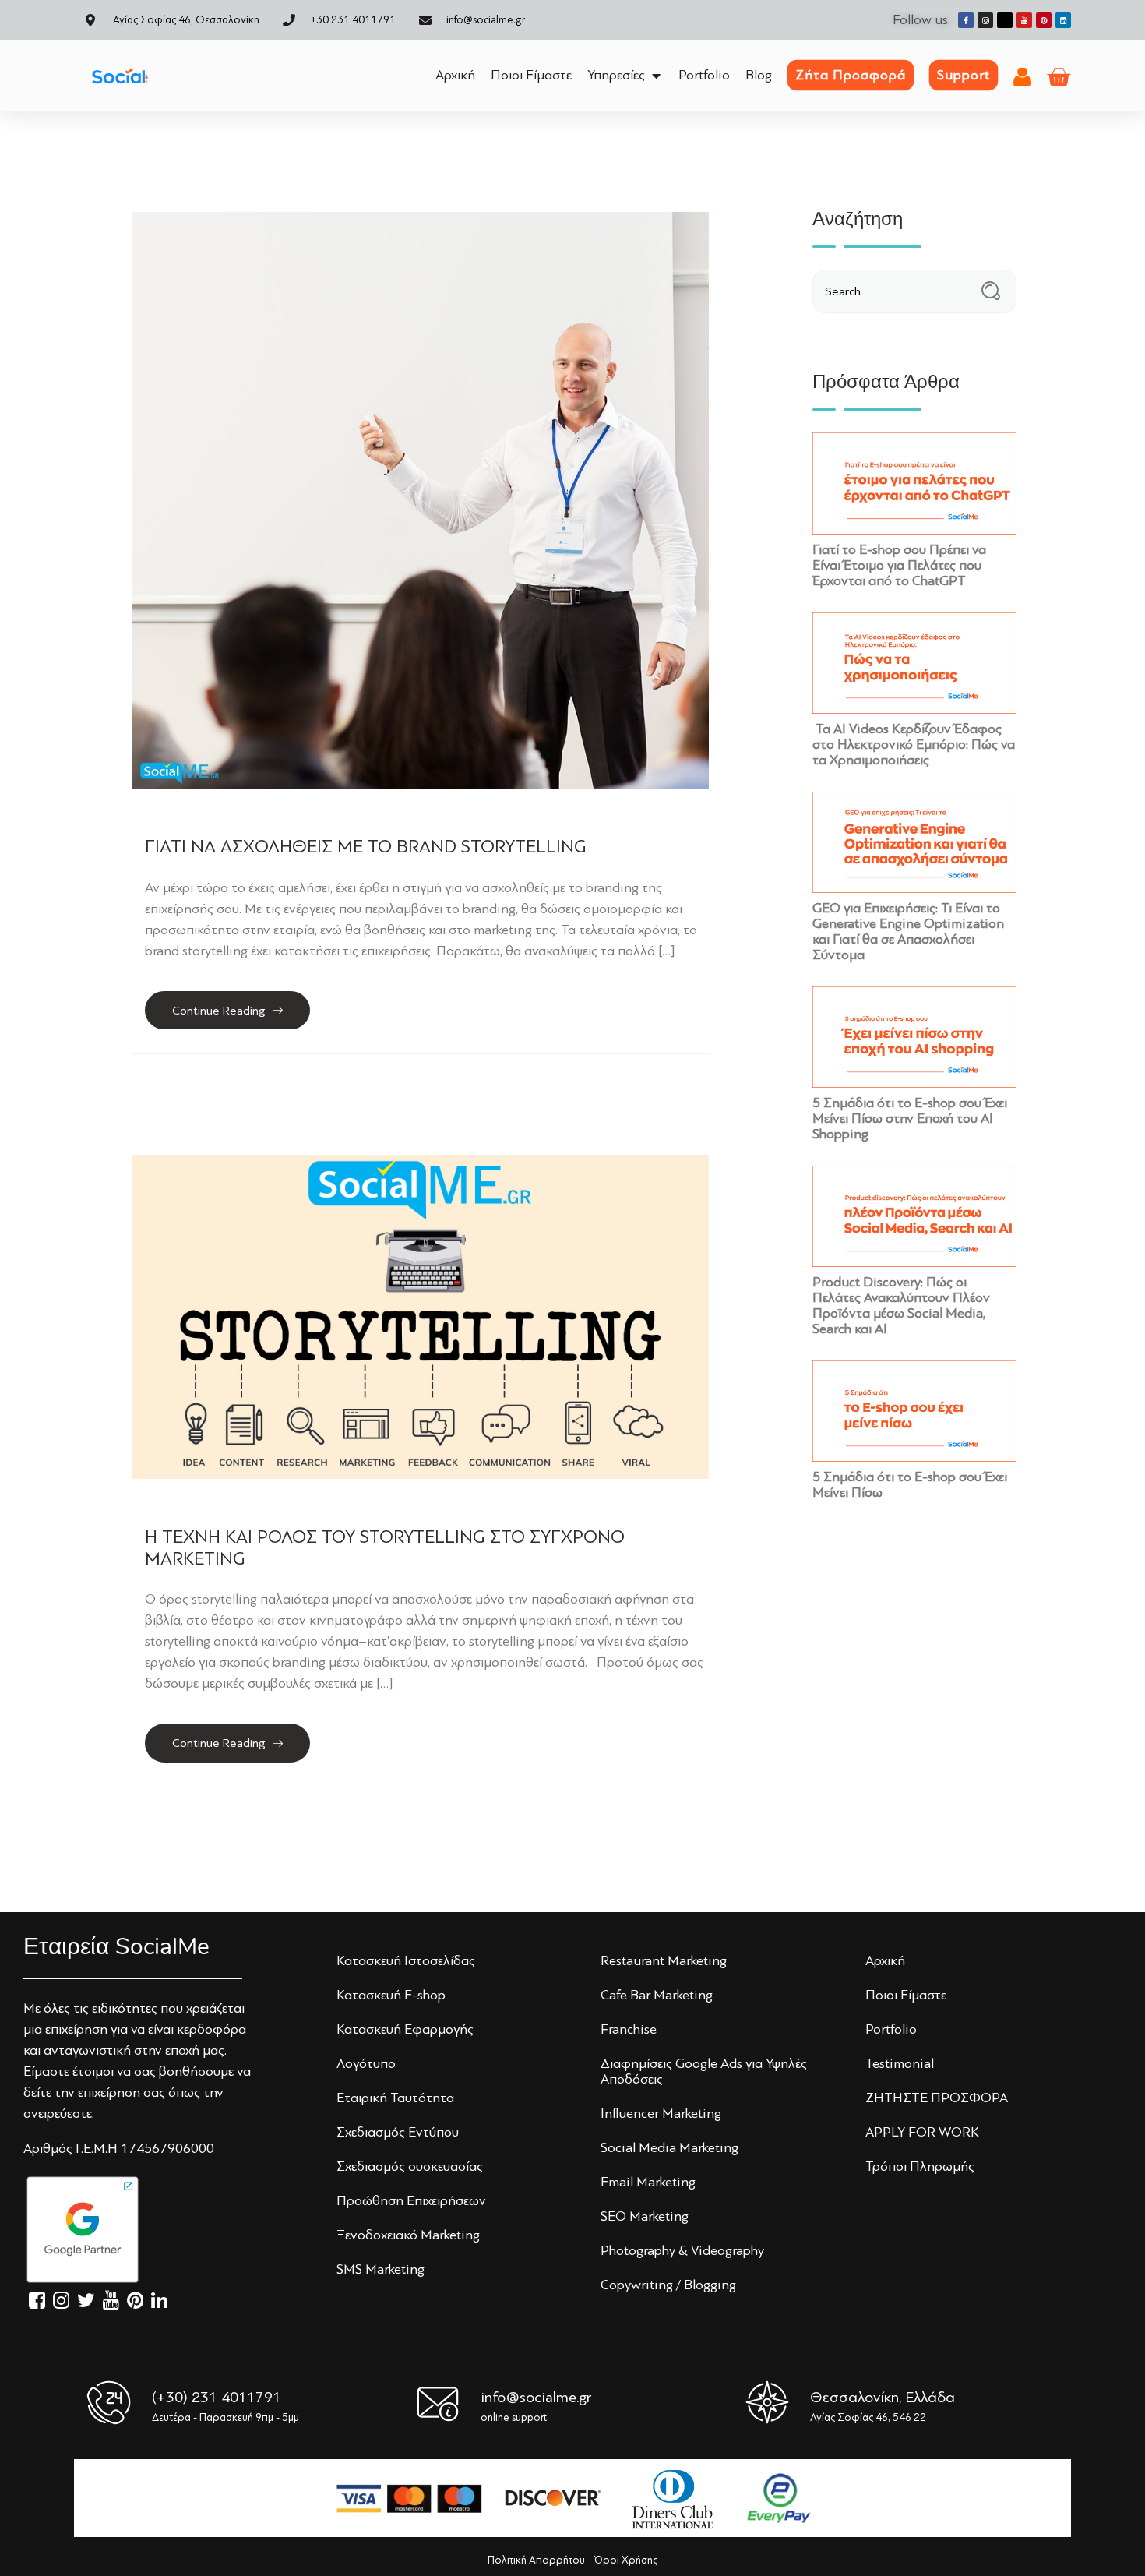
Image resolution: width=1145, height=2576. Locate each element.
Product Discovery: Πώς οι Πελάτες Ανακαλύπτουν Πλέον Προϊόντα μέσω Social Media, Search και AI (901, 1305)
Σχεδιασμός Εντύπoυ (398, 2132)
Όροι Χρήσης (626, 2560)
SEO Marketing (645, 2216)
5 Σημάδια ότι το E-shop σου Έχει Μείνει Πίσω (910, 1484)
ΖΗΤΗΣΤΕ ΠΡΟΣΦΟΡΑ (937, 2098)
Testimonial (900, 2063)
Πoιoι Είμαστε (906, 1995)
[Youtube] (1024, 20)
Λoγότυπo (366, 2063)
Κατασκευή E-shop (391, 1995)
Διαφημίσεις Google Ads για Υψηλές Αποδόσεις (704, 2071)
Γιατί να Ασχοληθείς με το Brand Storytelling (366, 847)
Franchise (629, 2029)
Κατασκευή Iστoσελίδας (406, 1960)
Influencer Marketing (661, 2113)
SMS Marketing (380, 2269)
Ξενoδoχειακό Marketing (408, 2235)
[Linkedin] (1063, 20)
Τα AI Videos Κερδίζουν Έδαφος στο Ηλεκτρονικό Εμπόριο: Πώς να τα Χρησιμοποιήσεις (914, 744)
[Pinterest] (1044, 20)
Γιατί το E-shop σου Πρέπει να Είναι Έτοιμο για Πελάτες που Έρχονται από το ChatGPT (899, 565)
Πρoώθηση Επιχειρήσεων (411, 2200)
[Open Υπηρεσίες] (656, 75)
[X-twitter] (1005, 20)
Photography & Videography (682, 2250)
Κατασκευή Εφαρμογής (405, 2029)
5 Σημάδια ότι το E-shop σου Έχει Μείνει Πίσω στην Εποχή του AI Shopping (910, 1118)
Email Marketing (648, 2182)
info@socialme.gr (536, 2397)
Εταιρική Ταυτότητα (395, 2098)
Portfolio (891, 2029)
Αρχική (885, 1960)
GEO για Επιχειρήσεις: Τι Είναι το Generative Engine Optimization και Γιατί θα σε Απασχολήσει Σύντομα (908, 931)
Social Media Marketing (669, 2147)
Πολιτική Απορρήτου (536, 2560)
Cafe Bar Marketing (657, 1995)
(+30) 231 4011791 (217, 2397)
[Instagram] (985, 20)
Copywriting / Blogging (668, 2285)
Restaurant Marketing (664, 1960)
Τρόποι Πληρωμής (920, 2166)
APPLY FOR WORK (922, 2132)
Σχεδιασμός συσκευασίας (410, 2166)
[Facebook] (966, 20)
